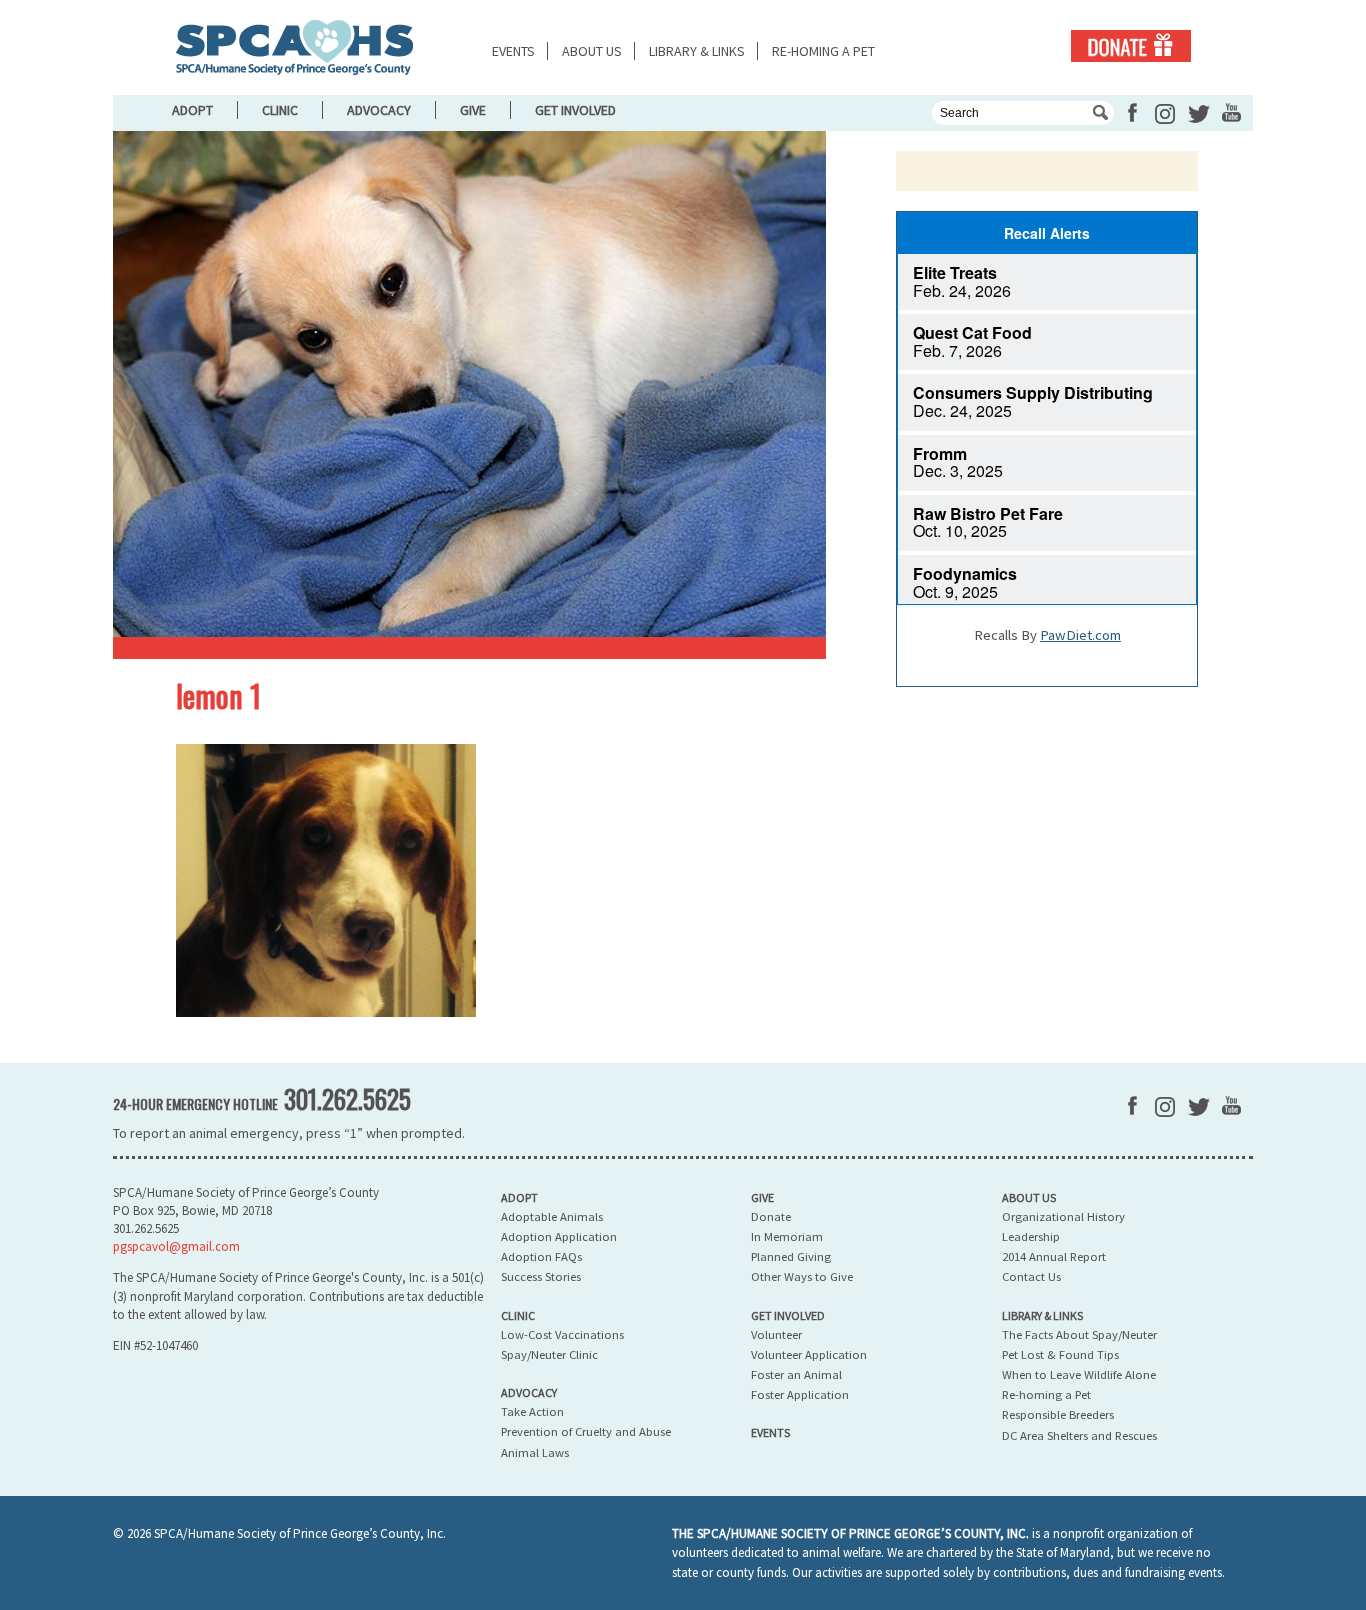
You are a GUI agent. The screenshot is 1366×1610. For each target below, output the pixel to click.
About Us (592, 51)
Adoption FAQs (541, 1256)
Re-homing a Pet (823, 51)
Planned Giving (791, 1256)
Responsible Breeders (1058, 1414)
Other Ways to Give (802, 1276)
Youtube (1231, 112)
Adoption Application (559, 1236)
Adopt (192, 110)
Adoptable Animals (552, 1216)
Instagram (1165, 114)
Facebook (1132, 112)
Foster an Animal (796, 1374)
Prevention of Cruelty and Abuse (586, 1431)
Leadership (1031, 1236)
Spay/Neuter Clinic (549, 1354)
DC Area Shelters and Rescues (1079, 1435)
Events (513, 51)
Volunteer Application (809, 1354)
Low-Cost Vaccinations (562, 1334)
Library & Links (697, 51)
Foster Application (800, 1394)
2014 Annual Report (1054, 1256)
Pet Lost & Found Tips (1060, 1354)
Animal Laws (535, 1452)
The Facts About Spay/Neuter (1079, 1334)
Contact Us (1031, 1276)
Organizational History (1063, 1216)
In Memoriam (787, 1236)
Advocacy (379, 110)
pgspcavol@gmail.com (176, 1246)
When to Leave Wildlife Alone (1079, 1374)
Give (473, 110)
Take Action (532, 1411)
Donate (1131, 46)
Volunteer (776, 1334)
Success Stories (541, 1276)
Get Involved (575, 110)
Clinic (280, 110)
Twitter (1199, 114)
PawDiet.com (1080, 635)
